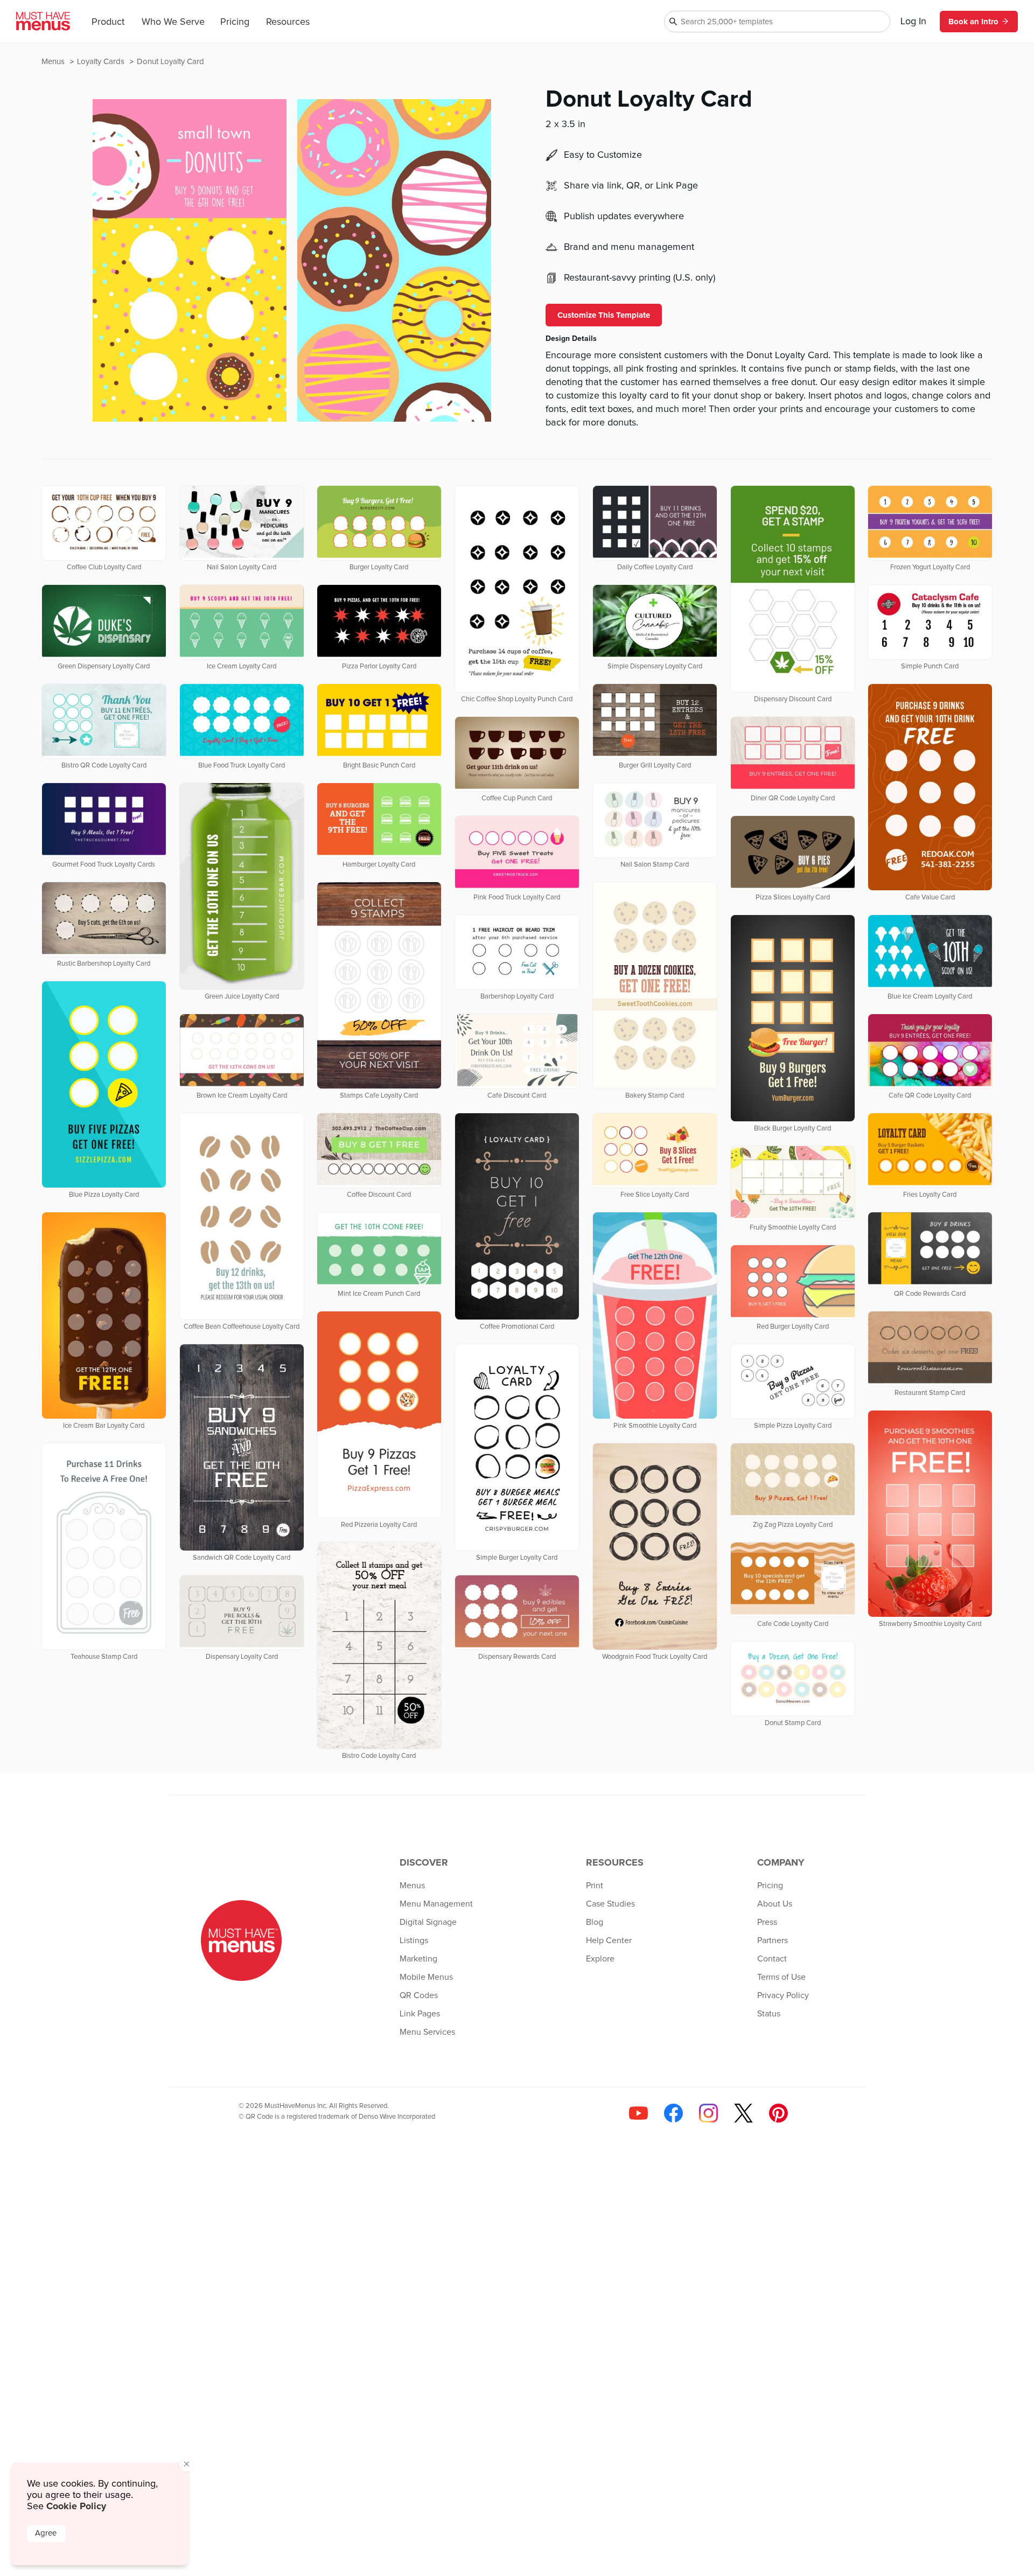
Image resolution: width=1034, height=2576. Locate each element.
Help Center (609, 1940)
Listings (414, 1940)
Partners (773, 1940)
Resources (288, 22)
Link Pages (420, 2014)
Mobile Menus (426, 1977)
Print (595, 1886)
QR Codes (419, 1995)
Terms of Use (781, 1977)
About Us (775, 1904)
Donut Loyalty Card (170, 62)
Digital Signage (428, 1922)
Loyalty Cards (102, 62)
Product (108, 22)
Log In (913, 22)
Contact (772, 1959)
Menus (54, 62)
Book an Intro (973, 22)
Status (769, 2014)
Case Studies (610, 1904)
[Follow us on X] (743, 2113)
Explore (600, 1959)
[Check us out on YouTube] (638, 2113)
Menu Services (427, 2032)
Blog (595, 1922)
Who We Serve (173, 22)
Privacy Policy (783, 1995)
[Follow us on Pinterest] (778, 2113)
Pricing (235, 22)
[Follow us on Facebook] (673, 2113)
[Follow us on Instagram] (708, 2113)
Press (767, 1922)
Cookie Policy (76, 2506)
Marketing (418, 1959)
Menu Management (436, 1904)
